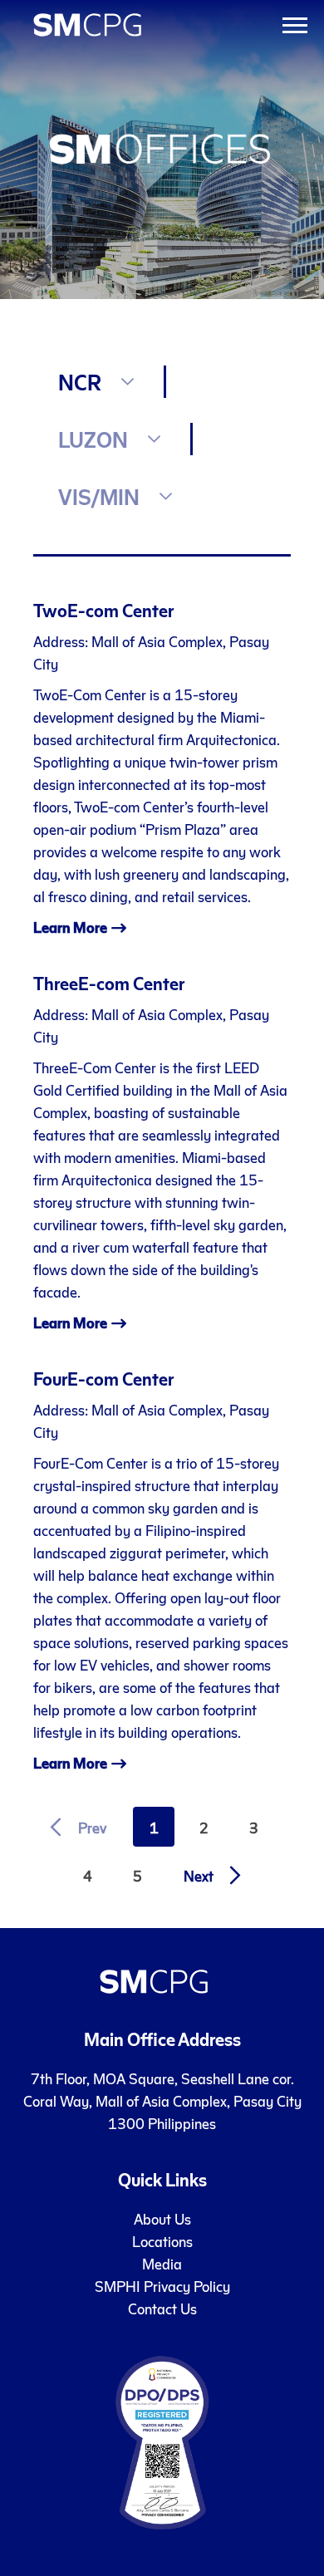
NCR (80, 382)
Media (162, 2263)
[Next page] (208, 1875)
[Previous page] (83, 1827)
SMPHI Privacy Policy (162, 2286)
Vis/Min (99, 496)
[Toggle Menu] (295, 25)
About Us (162, 2218)
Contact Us (162, 2308)
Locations (162, 2241)
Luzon (93, 439)
